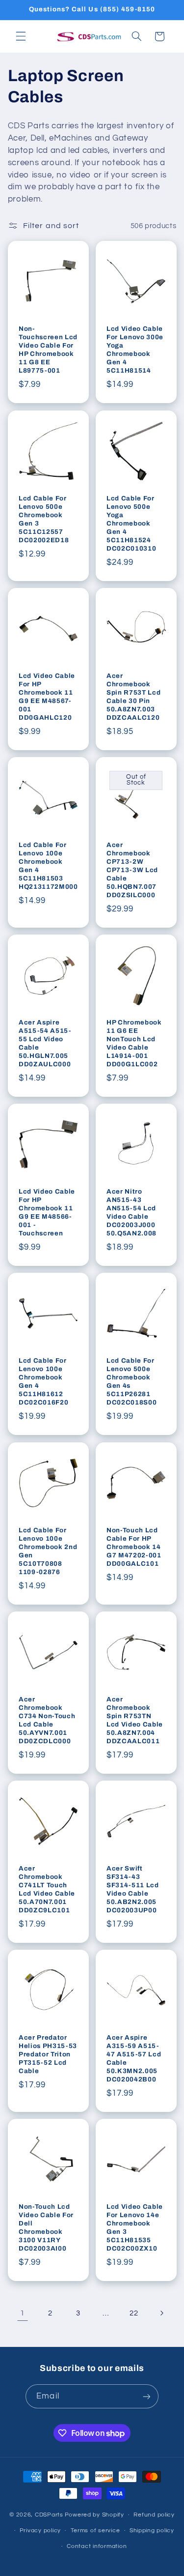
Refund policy (154, 2515)
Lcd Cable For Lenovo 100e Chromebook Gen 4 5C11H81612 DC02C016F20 (43, 1381)
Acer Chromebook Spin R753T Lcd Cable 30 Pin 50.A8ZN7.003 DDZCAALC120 (133, 697)
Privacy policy (40, 2531)
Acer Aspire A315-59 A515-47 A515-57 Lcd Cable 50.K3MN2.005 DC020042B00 (134, 2058)
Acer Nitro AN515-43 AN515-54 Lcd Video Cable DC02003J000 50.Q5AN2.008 (131, 1212)
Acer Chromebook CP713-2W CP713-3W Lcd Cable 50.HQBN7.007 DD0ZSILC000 (132, 870)
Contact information (97, 2546)
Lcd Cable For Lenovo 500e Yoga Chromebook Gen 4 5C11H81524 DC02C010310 (131, 523)
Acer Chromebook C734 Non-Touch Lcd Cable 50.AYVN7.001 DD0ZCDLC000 (47, 1720)
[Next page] (161, 2313)
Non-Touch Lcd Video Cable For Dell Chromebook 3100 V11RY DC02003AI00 (46, 2227)
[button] (21, 36)
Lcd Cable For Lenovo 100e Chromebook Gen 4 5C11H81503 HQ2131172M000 (48, 866)
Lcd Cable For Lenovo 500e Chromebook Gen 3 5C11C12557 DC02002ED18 (44, 519)
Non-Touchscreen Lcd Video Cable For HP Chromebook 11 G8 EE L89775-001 (48, 350)
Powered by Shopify (94, 2515)
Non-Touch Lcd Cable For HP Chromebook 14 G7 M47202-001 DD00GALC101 (134, 1547)
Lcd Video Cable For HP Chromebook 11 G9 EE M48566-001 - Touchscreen (47, 1212)
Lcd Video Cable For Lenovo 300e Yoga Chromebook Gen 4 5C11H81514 (135, 350)
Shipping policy (152, 2531)
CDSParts (49, 2515)
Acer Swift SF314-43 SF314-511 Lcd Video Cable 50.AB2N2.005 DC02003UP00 (133, 1889)
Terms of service (95, 2531)
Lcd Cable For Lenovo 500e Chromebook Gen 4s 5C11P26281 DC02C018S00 (131, 1381)
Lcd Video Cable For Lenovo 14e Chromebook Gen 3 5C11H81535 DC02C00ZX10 (135, 2227)
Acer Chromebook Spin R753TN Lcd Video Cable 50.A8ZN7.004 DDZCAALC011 (135, 1720)
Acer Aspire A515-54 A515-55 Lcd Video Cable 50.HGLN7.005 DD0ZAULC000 (45, 1043)
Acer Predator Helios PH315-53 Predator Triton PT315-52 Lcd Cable (48, 2054)
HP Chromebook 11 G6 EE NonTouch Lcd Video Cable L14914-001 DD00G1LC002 (134, 1043)
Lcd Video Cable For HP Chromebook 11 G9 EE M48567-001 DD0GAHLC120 (47, 697)
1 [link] (23, 2313)
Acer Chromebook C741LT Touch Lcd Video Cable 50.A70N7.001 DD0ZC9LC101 (47, 1889)
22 (134, 2313)
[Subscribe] (146, 2396)
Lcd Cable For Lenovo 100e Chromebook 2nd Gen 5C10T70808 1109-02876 (48, 1551)
